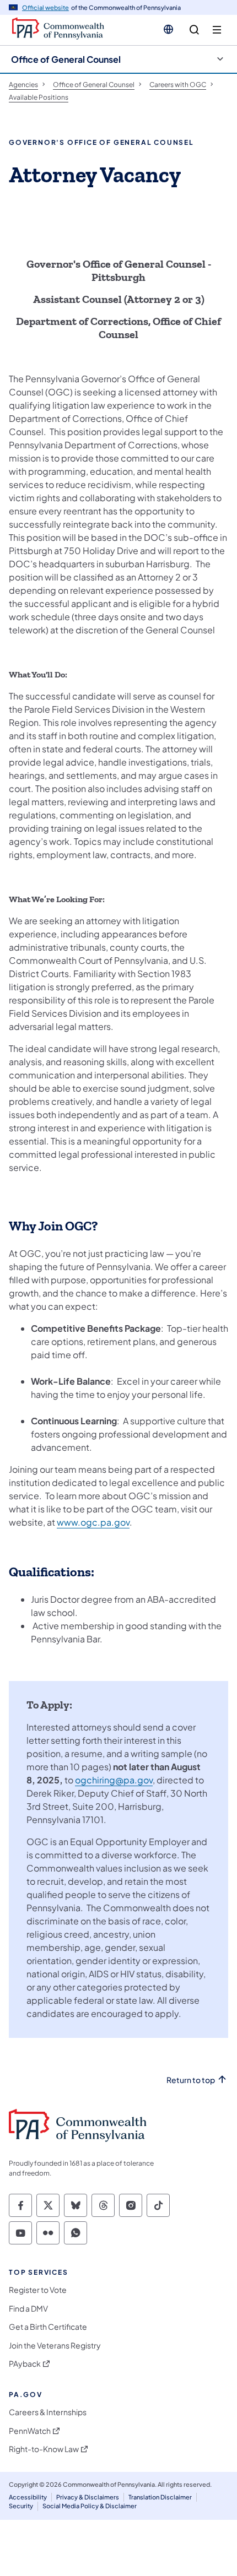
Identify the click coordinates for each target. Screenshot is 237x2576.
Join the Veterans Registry (55, 2345)
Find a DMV (28, 2309)
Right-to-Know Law (44, 2449)
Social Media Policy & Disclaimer (90, 2506)
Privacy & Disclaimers (88, 2497)
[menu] (217, 30)
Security (21, 2506)
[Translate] (168, 29)
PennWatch (30, 2431)
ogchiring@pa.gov (114, 1780)
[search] (194, 30)
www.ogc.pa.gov (93, 1522)
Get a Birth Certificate (48, 2327)
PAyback (25, 2364)
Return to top (191, 2080)
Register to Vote (38, 2290)
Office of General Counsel (66, 59)
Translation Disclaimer (160, 2497)
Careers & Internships (48, 2412)
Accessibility (28, 2497)
